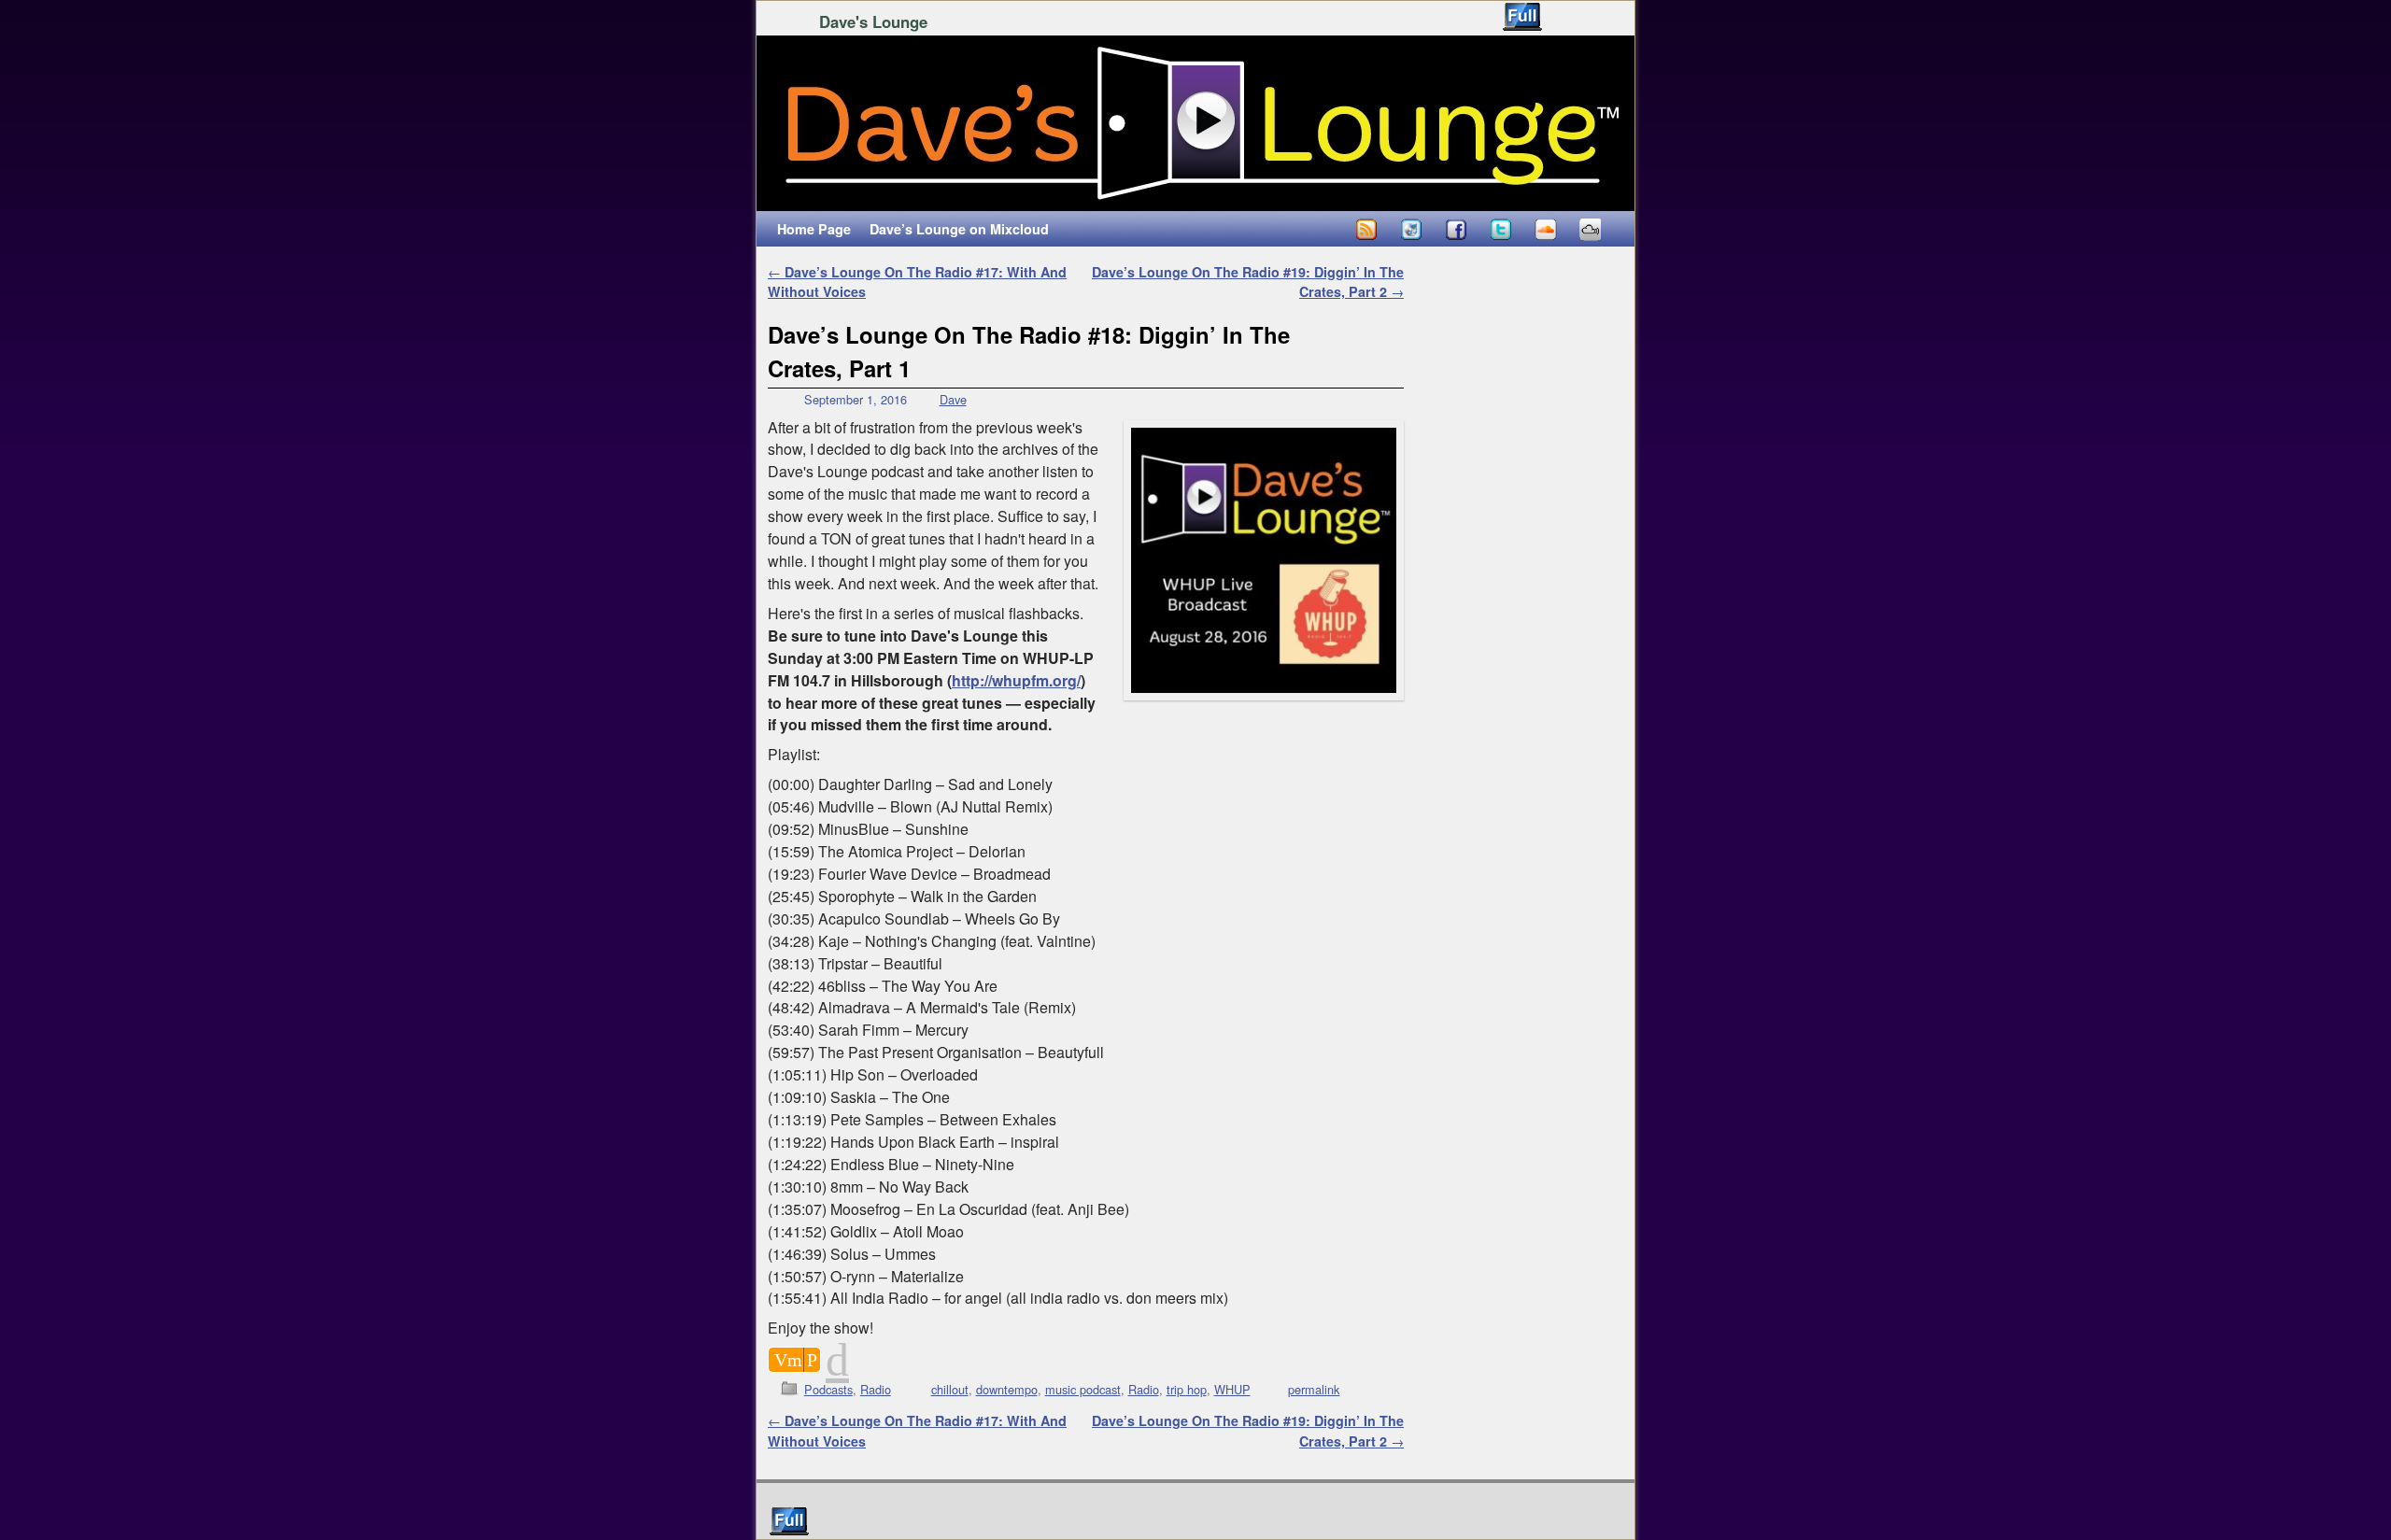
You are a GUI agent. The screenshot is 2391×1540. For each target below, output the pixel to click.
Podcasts (828, 1389)
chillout (950, 1389)
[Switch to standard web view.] (1522, 17)
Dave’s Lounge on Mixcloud (959, 229)
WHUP (1232, 1389)
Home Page (814, 229)
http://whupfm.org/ (1016, 680)
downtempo (1007, 1389)
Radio (876, 1389)
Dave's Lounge (873, 21)
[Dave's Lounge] (1195, 123)
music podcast (1083, 1389)
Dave (953, 399)
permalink (1314, 1389)
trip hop (1187, 1389)
